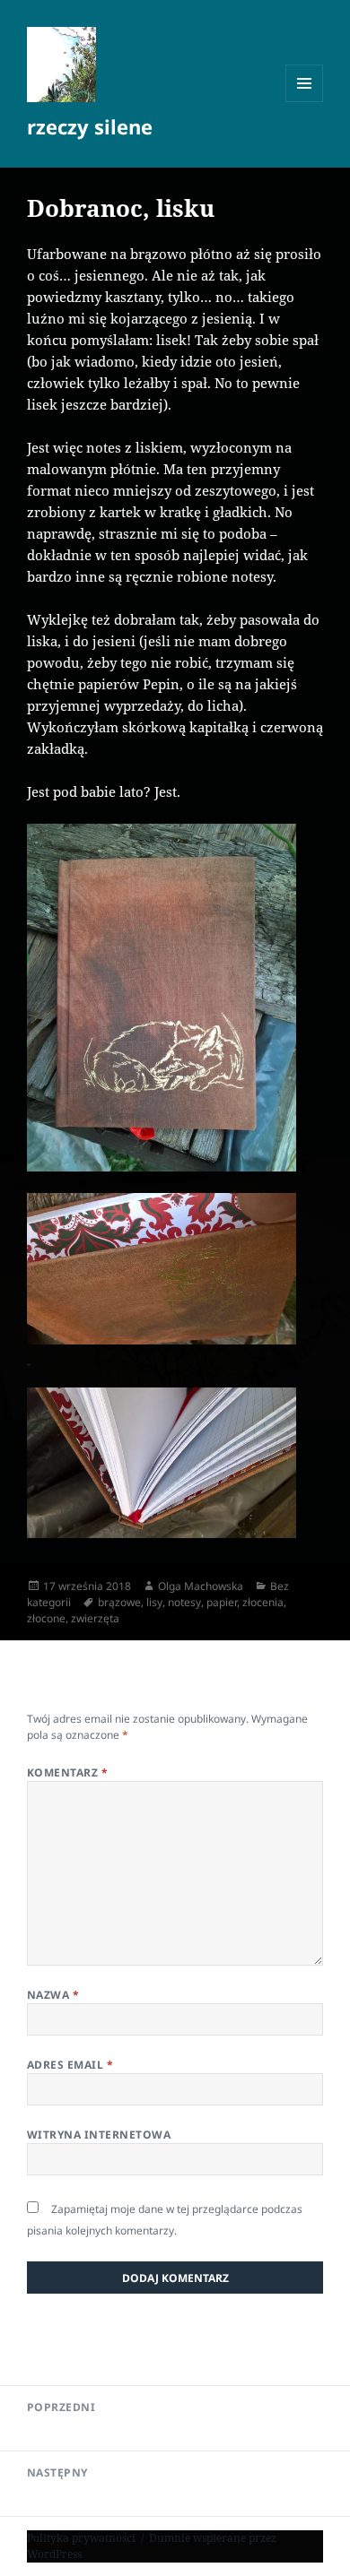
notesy (184, 1602)
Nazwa (53, 1995)
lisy (154, 1602)
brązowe (119, 1602)
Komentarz (67, 1772)
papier (222, 1602)
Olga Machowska (201, 1586)
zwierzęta (95, 1618)
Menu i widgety (305, 102)
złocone (46, 1618)
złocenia (263, 1602)
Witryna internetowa (99, 2135)
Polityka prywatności (81, 2538)
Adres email (70, 2065)
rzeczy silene (90, 126)
